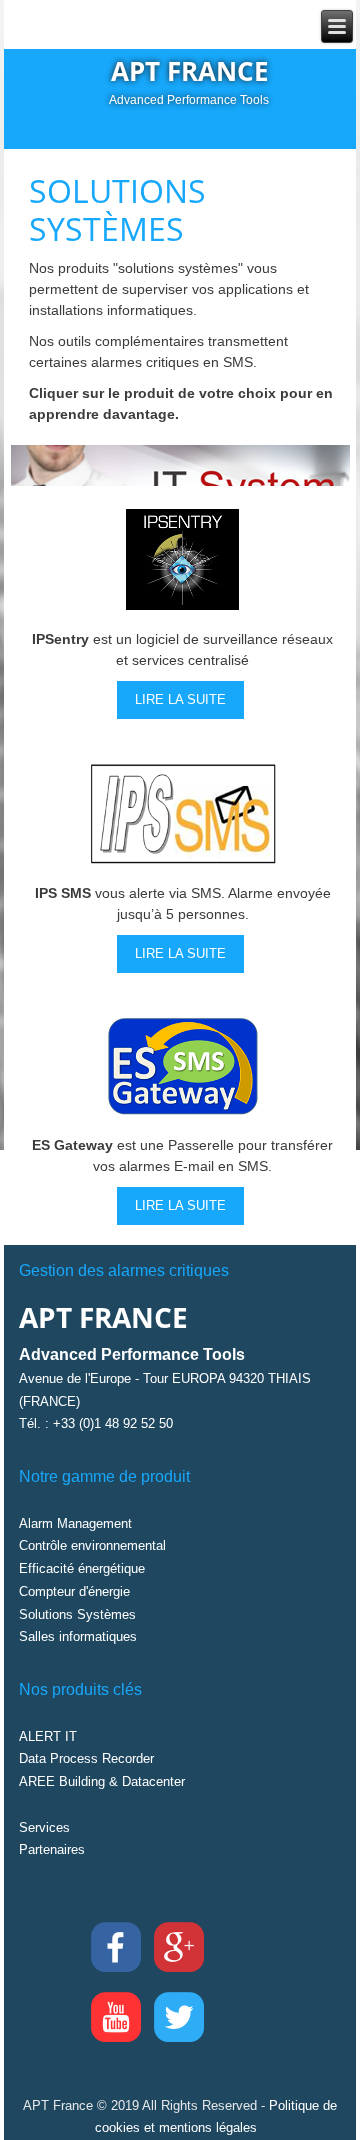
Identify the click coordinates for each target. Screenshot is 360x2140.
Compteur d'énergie (74, 1591)
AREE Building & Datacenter (102, 1781)
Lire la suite (180, 699)
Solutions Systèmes (77, 1614)
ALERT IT (48, 1736)
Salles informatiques (78, 1636)
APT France (190, 71)
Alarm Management (75, 1523)
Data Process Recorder (86, 1758)
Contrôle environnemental (92, 1545)
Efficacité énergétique (82, 1568)
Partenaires (52, 1849)
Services (44, 1827)
